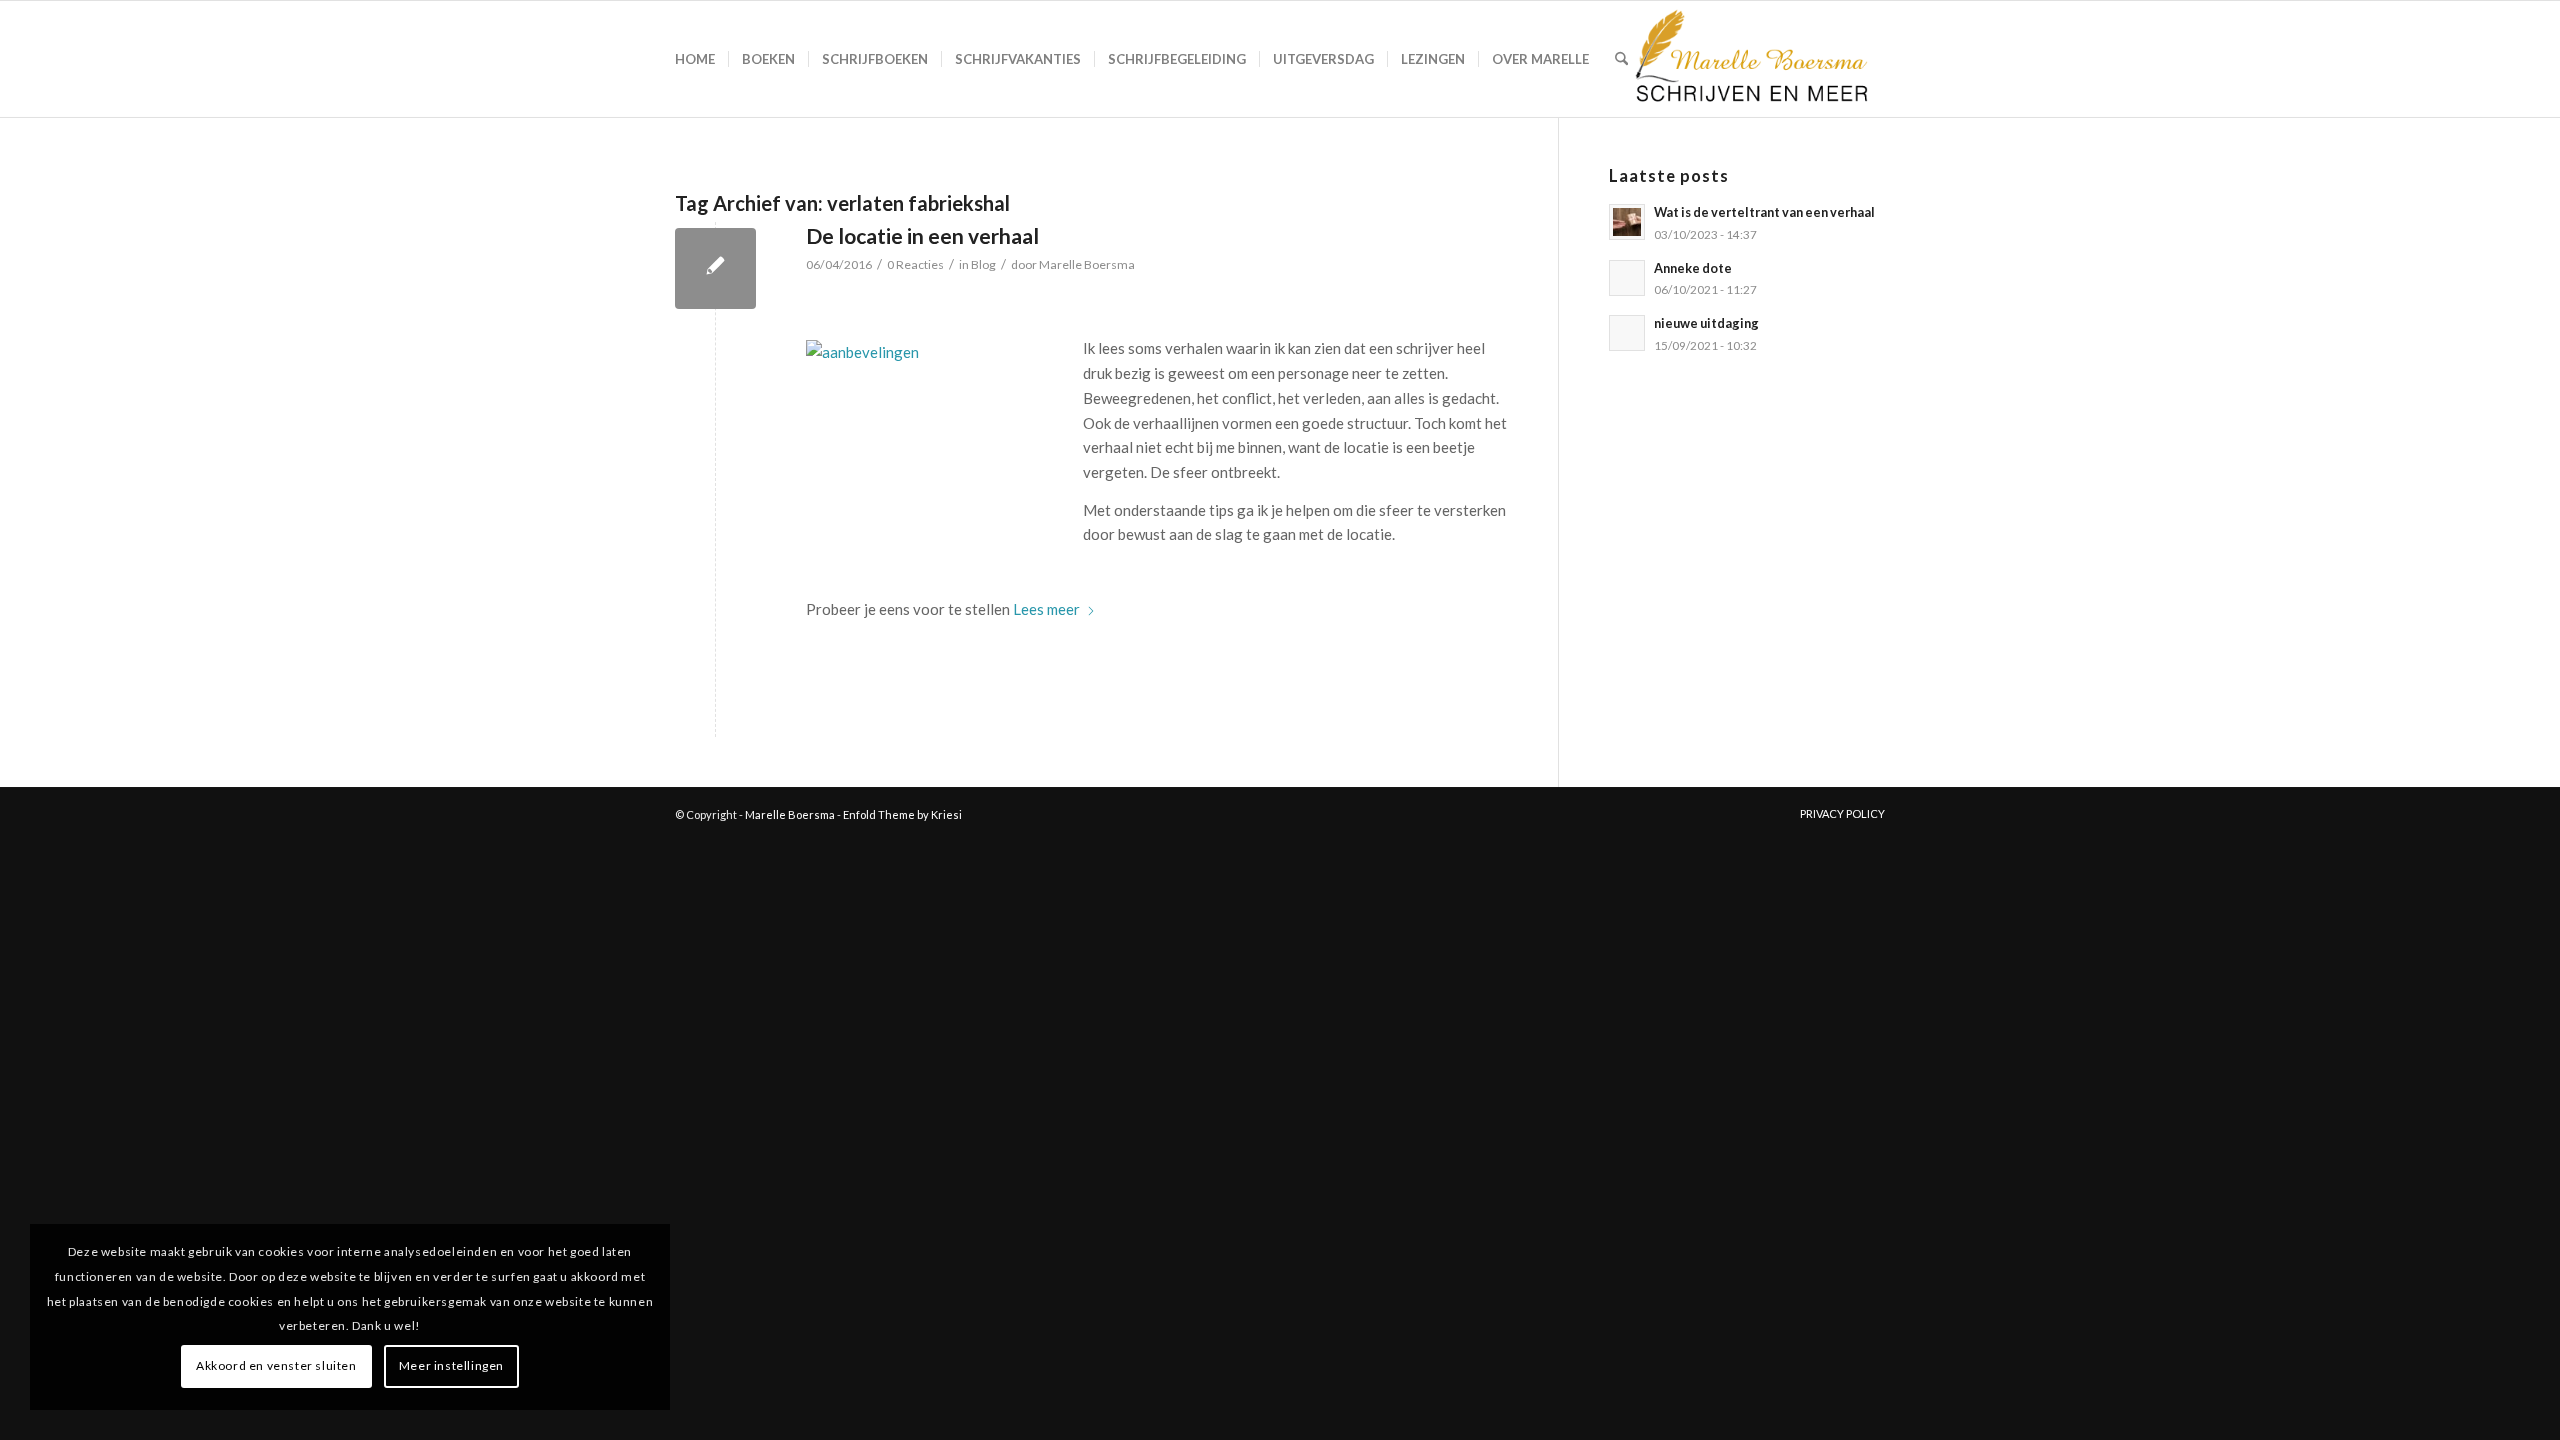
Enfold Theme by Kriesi (902, 814)
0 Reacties (915, 264)
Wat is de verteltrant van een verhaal (1764, 212)
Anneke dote (1693, 268)
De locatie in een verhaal (922, 235)
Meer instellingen (451, 1365)
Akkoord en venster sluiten (276, 1365)
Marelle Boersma (1087, 264)
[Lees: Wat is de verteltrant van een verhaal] (1627, 222)
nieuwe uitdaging (1706, 323)
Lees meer (1046, 609)
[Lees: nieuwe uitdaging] (1627, 333)
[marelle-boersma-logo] (1749, 59)
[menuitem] (695, 59)
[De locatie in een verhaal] (715, 268)
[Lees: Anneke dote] (1627, 278)
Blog (983, 264)
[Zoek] (1621, 59)
